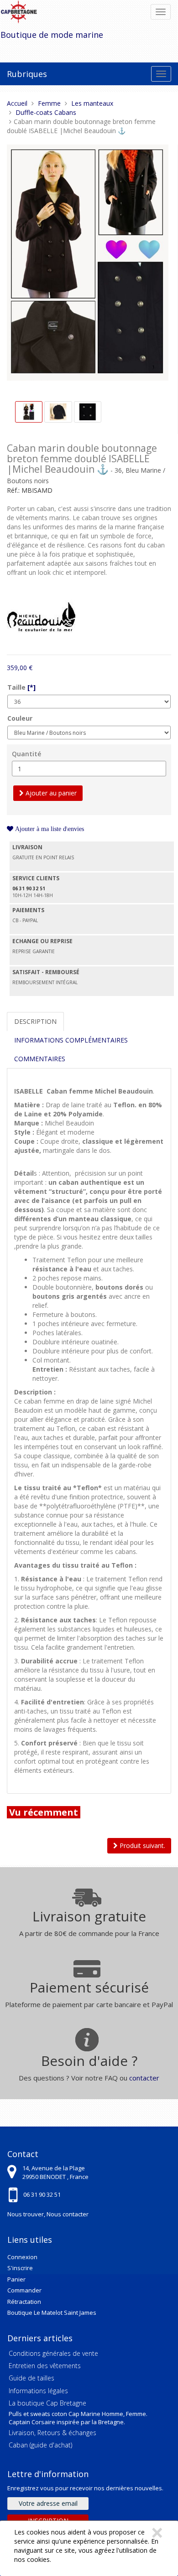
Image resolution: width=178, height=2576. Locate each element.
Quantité (26, 754)
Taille (21, 687)
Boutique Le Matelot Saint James (52, 2313)
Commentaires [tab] (40, 1059)
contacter (144, 2078)
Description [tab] (35, 1021)
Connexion (22, 2257)
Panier (16, 2279)
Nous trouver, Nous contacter (48, 2214)
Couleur (20, 718)
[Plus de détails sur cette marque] (41, 615)
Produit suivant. (141, 1846)
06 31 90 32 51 (42, 2194)
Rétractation (24, 2302)
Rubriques (27, 74)
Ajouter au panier (50, 793)
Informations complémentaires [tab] (71, 1040)
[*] (31, 687)
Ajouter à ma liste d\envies (49, 829)
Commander (24, 2290)
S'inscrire (20, 2268)
